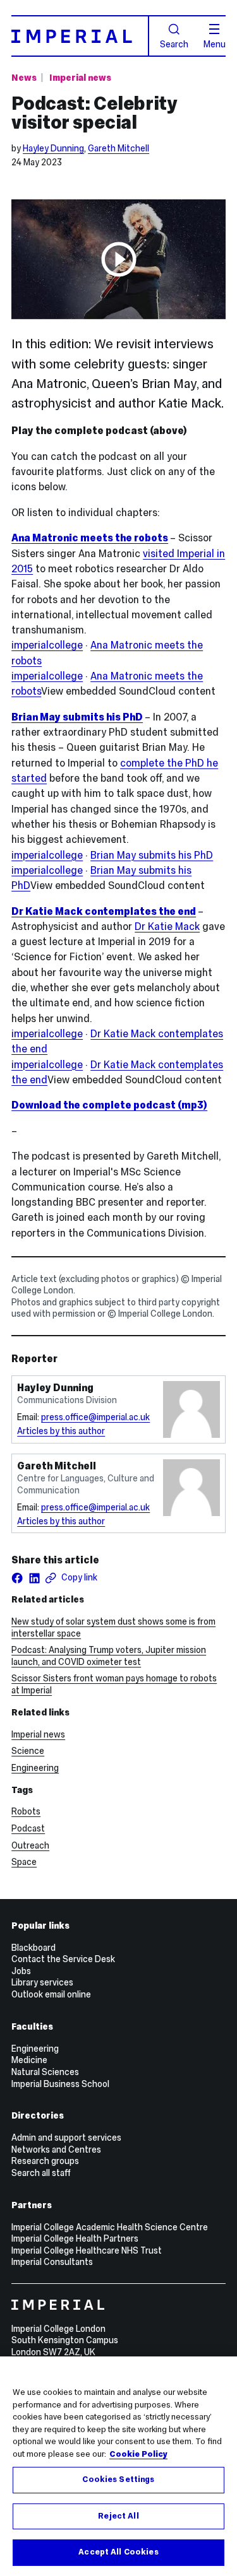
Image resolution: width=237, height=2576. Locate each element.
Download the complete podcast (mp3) (109, 1105)
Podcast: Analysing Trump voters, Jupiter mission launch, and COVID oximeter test (109, 1656)
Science (28, 1751)
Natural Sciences (45, 2072)
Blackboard (33, 1948)
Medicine (29, 2060)
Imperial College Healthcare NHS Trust (87, 2250)
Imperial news (80, 78)
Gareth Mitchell (118, 148)
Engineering (35, 1768)
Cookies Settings (118, 2479)
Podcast (28, 1828)
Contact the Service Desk (63, 1959)
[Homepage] (80, 36)
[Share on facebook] (17, 1578)
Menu (215, 44)
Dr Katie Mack (167, 926)
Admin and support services (66, 2138)
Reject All (118, 2516)
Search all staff (41, 2173)
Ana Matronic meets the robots (90, 538)
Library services (42, 1982)
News (24, 78)
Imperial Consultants (52, 2262)
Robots (26, 1811)
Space (24, 1862)
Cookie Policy (138, 2454)
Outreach (30, 1845)
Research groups (45, 2161)
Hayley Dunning (53, 148)
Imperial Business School (60, 2084)
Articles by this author (61, 1431)
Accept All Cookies (118, 2552)
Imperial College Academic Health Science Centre (110, 2227)
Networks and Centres (56, 2150)
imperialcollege (47, 645)
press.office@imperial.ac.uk (95, 1417)
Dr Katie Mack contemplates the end (104, 911)
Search (174, 44)
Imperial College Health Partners (75, 2238)
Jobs (21, 1971)
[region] (118, 2466)
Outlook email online (51, 1994)
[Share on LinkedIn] (34, 1578)
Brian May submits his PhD (77, 717)
